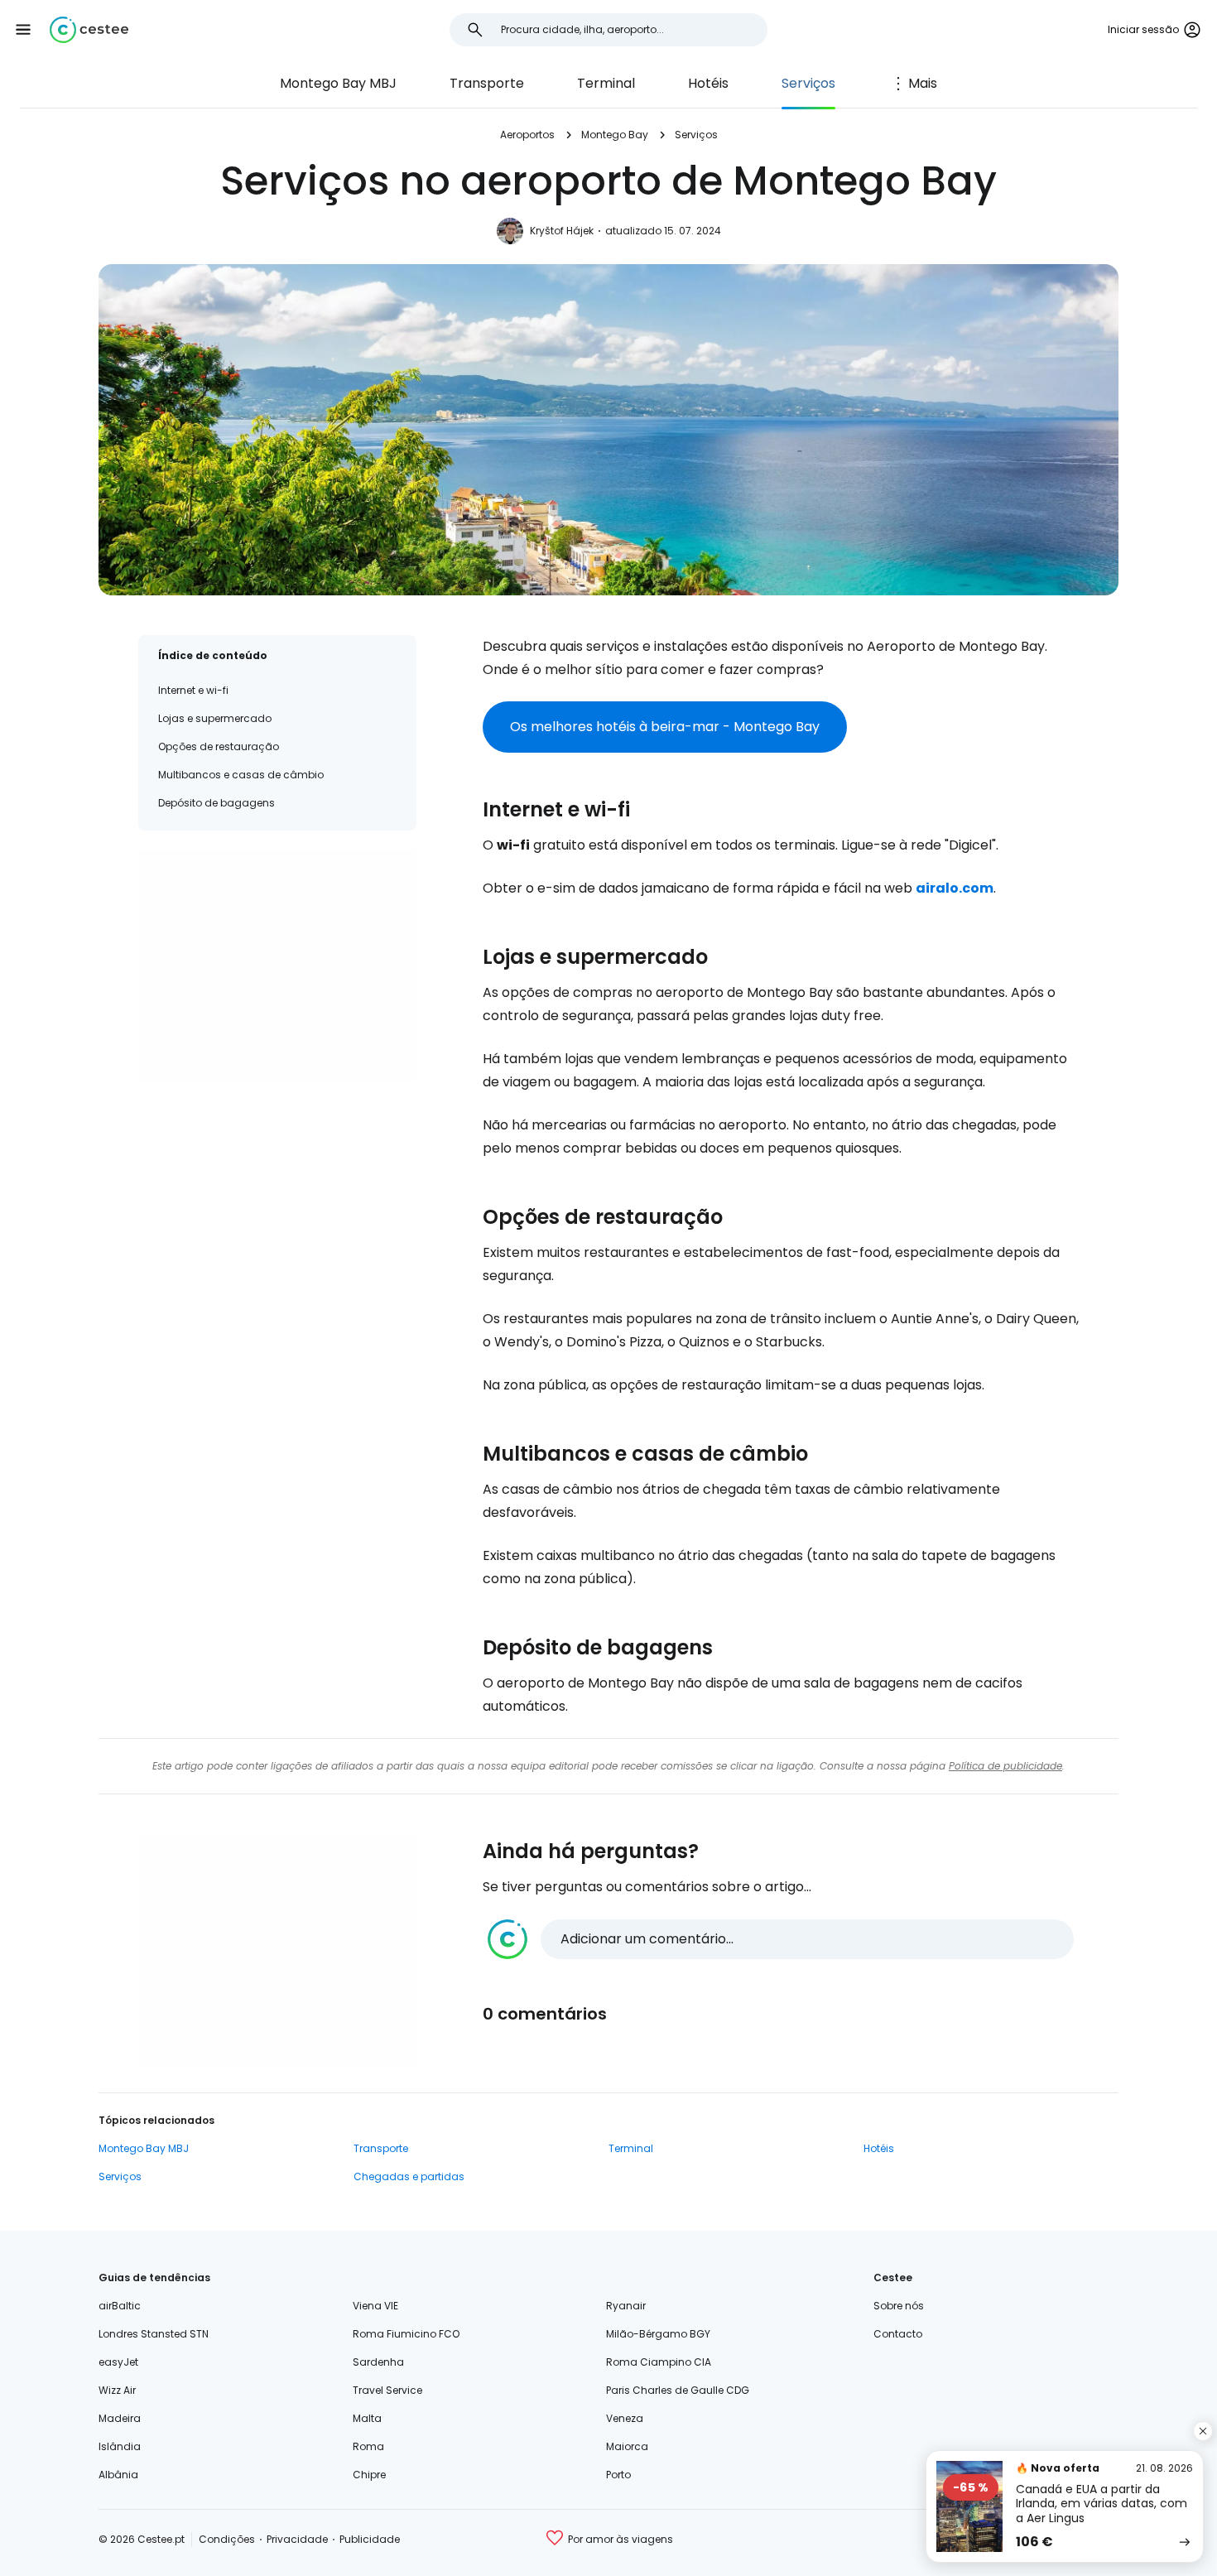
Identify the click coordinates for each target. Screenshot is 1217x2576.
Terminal (606, 83)
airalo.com (955, 888)
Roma (368, 2446)
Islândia (120, 2446)
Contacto (898, 2334)
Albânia (118, 2475)
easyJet (118, 2362)
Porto (618, 2475)
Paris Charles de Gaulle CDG (678, 2390)
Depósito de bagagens (216, 803)
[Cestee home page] (89, 30)
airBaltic (120, 2306)
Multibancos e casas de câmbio (241, 775)
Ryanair (626, 2306)
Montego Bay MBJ (338, 83)
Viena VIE (375, 2306)
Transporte (487, 83)
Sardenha (378, 2362)
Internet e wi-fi (193, 690)
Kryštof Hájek (562, 231)
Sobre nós (899, 2306)
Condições (227, 2539)
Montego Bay (615, 135)
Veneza (625, 2418)
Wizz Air (117, 2390)
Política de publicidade (1005, 1766)
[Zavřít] (1203, 2431)
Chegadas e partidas (409, 2176)
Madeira (120, 2418)
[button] (23, 30)
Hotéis (708, 83)
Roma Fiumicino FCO (406, 2334)
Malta (367, 2418)
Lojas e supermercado (215, 718)
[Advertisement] (277, 966)
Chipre (369, 2475)
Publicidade (370, 2539)
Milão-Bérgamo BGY (658, 2334)
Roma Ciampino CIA (659, 2362)
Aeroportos (527, 135)
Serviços (808, 83)
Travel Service (387, 2390)
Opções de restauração (219, 746)
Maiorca (627, 2446)
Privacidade (297, 2539)
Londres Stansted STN (154, 2334)
